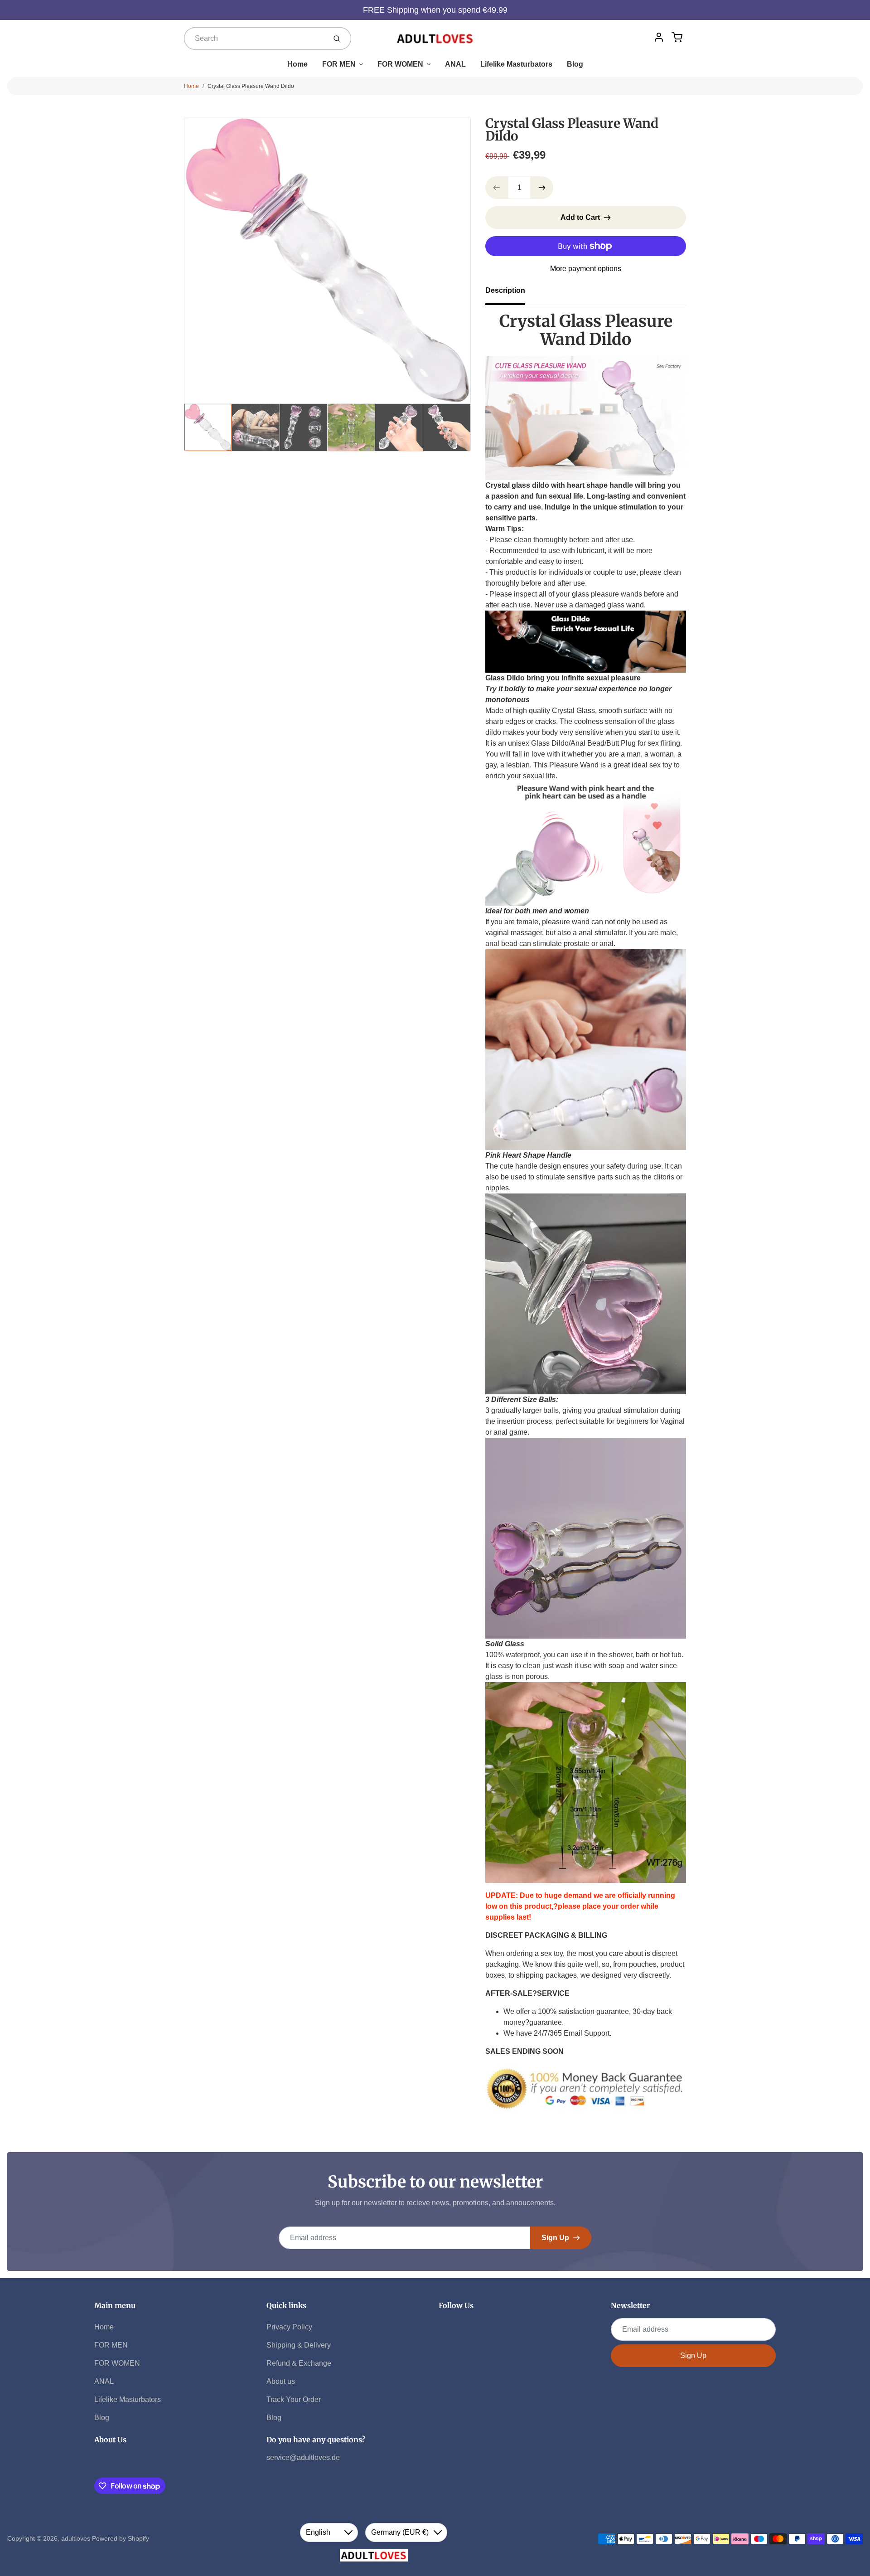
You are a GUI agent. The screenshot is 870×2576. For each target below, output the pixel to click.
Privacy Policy (289, 2327)
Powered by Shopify (121, 2538)
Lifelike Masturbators (516, 64)
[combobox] (254, 39)
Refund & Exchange (299, 2363)
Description (505, 290)
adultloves (76, 2538)
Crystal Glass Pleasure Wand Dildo (251, 86)
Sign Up (555, 2238)
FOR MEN (339, 64)
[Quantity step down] (497, 188)
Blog (575, 64)
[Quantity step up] (542, 188)
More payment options (586, 269)
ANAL (455, 64)
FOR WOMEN (400, 64)
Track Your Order (294, 2399)
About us (281, 2381)
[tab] (511, 293)
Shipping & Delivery (299, 2345)
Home (297, 64)
